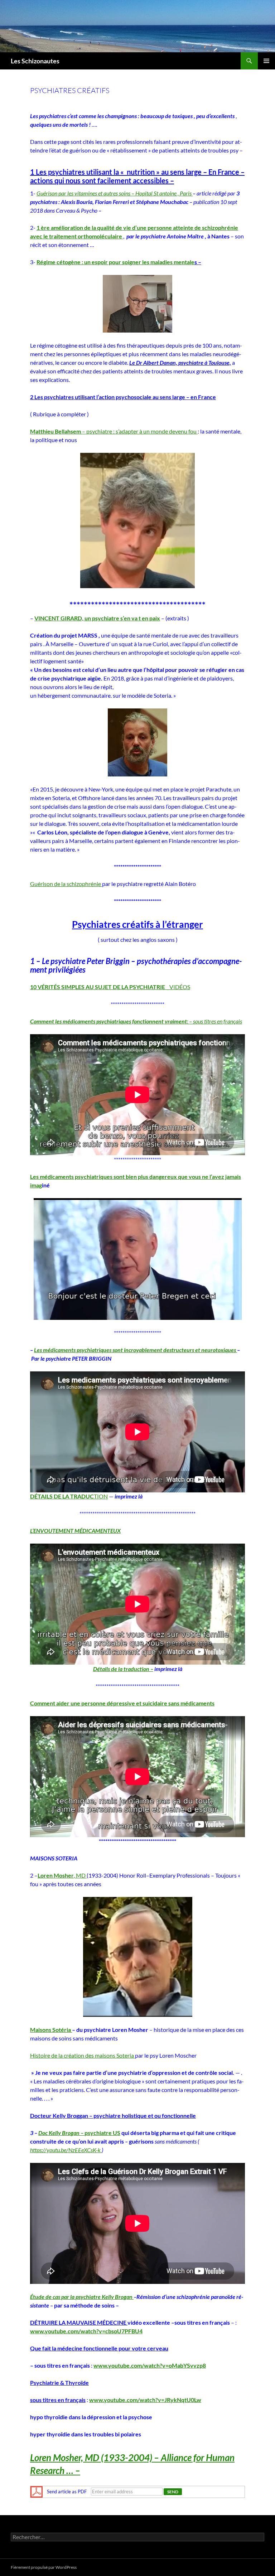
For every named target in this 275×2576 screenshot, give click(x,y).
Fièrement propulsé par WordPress (44, 2567)
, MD (62, 1875)
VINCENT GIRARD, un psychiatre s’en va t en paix (97, 618)
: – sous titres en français (214, 1021)
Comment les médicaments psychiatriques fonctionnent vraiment (108, 1021)
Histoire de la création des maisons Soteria (83, 2055)
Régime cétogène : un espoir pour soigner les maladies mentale (115, 262)
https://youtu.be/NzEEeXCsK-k (66, 2150)
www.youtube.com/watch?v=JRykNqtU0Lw (145, 2400)
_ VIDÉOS (110, 987)
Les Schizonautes (35, 61)
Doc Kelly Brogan (59, 2133)
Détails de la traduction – (123, 1669)
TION (69, 1496)
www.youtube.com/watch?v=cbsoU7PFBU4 (86, 2331)
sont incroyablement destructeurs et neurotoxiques (175, 1350)
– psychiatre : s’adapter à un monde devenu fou (113, 431)
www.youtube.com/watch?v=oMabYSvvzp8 (150, 2365)
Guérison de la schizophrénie (66, 884)
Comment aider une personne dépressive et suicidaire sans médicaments (122, 1703)
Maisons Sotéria (51, 2030)
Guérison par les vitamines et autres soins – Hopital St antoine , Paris (115, 193)
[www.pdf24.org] (37, 2491)
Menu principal (266, 61)
